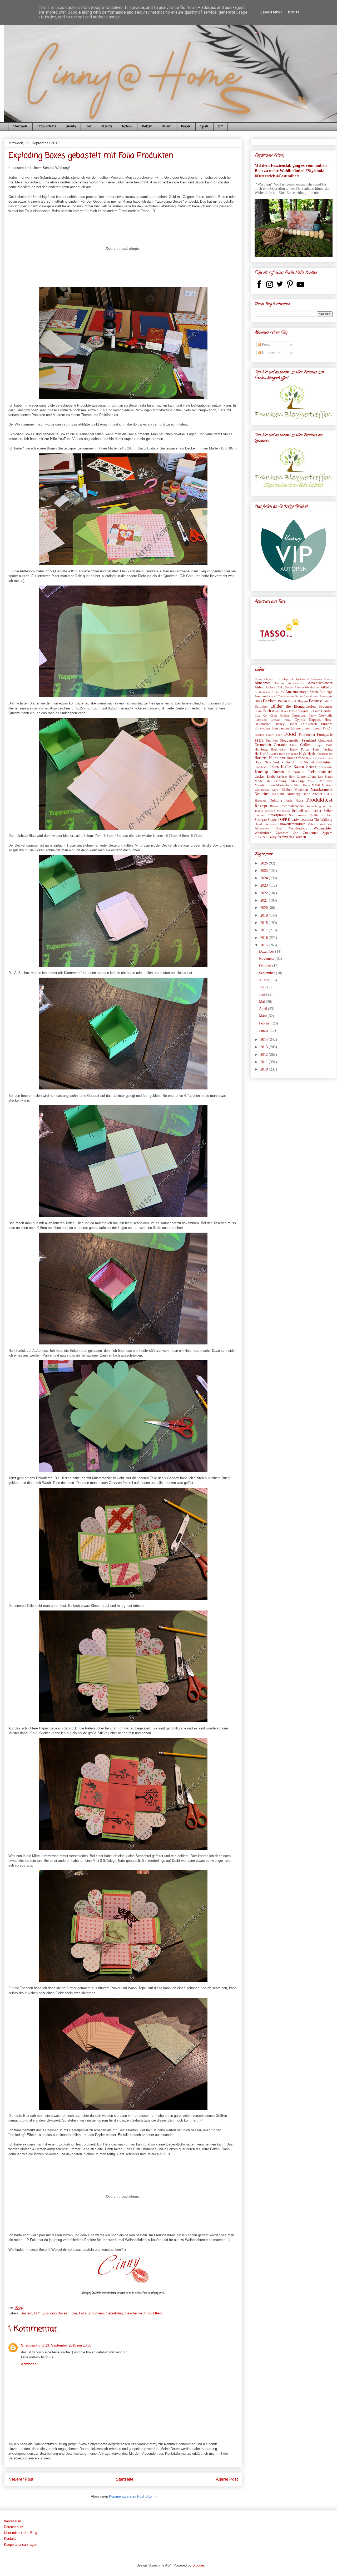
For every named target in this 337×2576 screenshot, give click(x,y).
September (267, 973)
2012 (265, 1055)
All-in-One (278, 692)
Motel (276, 790)
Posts (265, 345)
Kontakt (10, 2539)
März (263, 1016)
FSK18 (328, 728)
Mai (262, 1002)
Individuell (324, 762)
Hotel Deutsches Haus (319, 758)
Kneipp (261, 772)
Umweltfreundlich (292, 824)
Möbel (287, 790)
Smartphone (277, 815)
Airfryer (271, 687)
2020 (265, 908)
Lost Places (325, 777)
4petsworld (302, 679)
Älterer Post (227, 2479)
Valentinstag (316, 824)
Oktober (266, 966)
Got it (294, 12)
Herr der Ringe (289, 754)
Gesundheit (263, 745)
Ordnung (276, 801)
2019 (265, 915)
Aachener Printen (322, 679)
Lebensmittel (320, 772)
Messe (316, 785)
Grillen (305, 745)
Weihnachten (323, 828)
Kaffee (286, 767)
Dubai (293, 724)
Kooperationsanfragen (21, 2545)
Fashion (259, 735)
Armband (261, 696)
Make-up (297, 781)
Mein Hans (302, 785)
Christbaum (299, 716)
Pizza (299, 801)
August (265, 980)
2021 (265, 900)
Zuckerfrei (310, 833)
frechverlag (286, 837)
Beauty (71, 127)
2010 (265, 1069)
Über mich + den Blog (21, 2533)
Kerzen (311, 767)
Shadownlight (32, 2345)
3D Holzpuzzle (284, 679)
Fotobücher (307, 735)
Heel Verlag (323, 749)
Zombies (282, 833)
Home (281, 758)
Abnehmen (263, 683)
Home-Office (296, 758)
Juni (263, 994)
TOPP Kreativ (288, 820)
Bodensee (326, 707)
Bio (288, 706)
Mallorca (326, 781)
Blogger (198, 2565)
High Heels (307, 754)
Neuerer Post (21, 2479)
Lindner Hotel (286, 777)
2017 (265, 930)
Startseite (20, 127)
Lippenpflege (307, 777)
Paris (289, 801)
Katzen (147, 127)
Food (88, 127)
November (267, 959)
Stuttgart (261, 820)
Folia (73, 2313)
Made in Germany (271, 781)
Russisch (270, 811)
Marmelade (284, 785)
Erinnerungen (301, 728)
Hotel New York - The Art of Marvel (284, 762)
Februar (265, 1023)
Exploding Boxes (54, 2313)
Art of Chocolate (279, 696)
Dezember (267, 951)
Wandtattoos (298, 828)
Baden (282, 701)
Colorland (261, 720)
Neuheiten (262, 794)
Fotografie (325, 735)
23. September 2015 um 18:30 (68, 2345)
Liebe (271, 776)
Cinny (312, 716)
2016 (265, 938)
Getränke (281, 745)
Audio (295, 696)
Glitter (294, 745)
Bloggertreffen (305, 706)
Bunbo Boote (280, 711)
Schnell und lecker (307, 811)
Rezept (261, 806)
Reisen (167, 127)
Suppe (272, 820)
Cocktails (326, 716)
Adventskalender (320, 683)
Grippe (318, 745)
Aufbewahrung (309, 696)
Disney (280, 724)
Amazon (292, 692)
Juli (262, 987)
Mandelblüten (265, 785)
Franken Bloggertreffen (283, 741)
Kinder (186, 127)
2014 (265, 1040)
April (264, 1009)
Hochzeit (261, 758)
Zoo (296, 833)
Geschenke (133, 2313)
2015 (265, 945)
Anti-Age (326, 692)
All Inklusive (262, 692)
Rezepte (106, 127)
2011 (265, 1062)
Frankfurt (309, 740)
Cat (265, 716)
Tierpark (270, 824)
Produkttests (47, 127)
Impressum (13, 2521)
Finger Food (274, 735)
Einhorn (327, 724)
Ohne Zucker (312, 794)
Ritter (274, 806)
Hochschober (324, 754)
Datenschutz (14, 2527)
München (301, 790)
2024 (265, 878)
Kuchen (278, 772)
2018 (265, 923)
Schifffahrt (284, 811)
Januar (264, 1030)
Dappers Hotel (321, 720)
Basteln (26, 2313)
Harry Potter (300, 749)
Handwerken (279, 749)
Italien (274, 767)
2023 (265, 885)
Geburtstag (114, 2313)
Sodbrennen (298, 815)
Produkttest (153, 2313)
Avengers (326, 696)
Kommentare (271, 353)
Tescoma (306, 820)
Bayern (303, 701)
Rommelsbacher (292, 806)
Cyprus (300, 720)
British (259, 711)
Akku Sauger (286, 687)
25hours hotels (264, 679)
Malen (312, 781)
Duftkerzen (309, 724)
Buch (267, 711)
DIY (220, 127)
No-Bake (278, 794)
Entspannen (281, 728)
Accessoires (296, 683)
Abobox (279, 683)
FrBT (259, 740)
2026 (265, 863)
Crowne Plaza (281, 720)
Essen (317, 728)
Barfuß (293, 701)
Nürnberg (293, 794)
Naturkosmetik (322, 790)
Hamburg (261, 749)
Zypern (327, 833)
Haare (328, 745)
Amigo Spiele (309, 692)
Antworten (29, 2364)
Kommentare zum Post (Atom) (132, 2496)
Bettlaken (262, 707)
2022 (265, 893)
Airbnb (260, 687)
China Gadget (279, 716)
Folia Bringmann (91, 2313)
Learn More (272, 12)
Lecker (260, 776)
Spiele (204, 127)
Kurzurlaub (296, 772)
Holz (273, 758)
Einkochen (262, 728)
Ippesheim (261, 767)
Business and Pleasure (305, 711)
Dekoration (263, 724)
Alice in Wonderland (307, 687)
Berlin (328, 701)
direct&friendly (266, 837)
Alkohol (326, 687)
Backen (270, 701)
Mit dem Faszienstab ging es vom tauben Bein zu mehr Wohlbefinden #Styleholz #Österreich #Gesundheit (291, 171)
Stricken (327, 815)
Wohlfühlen (263, 833)
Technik (127, 127)
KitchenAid (326, 767)
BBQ (258, 701)
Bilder (277, 706)
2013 (265, 1047)
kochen (301, 837)
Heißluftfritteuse (266, 754)
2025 (265, 871)
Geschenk (325, 740)
